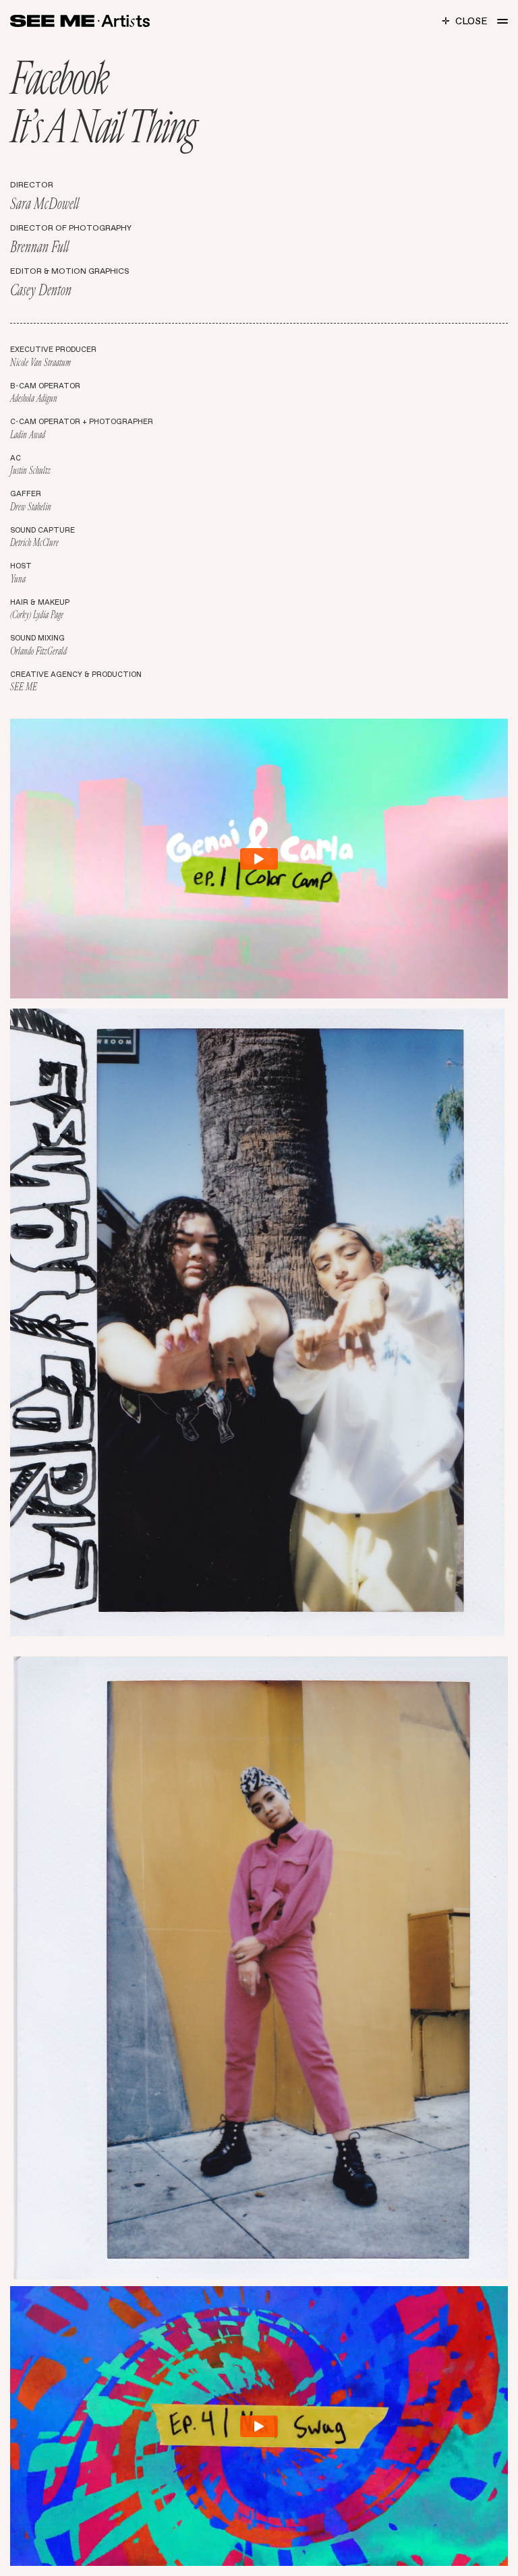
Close (465, 21)
